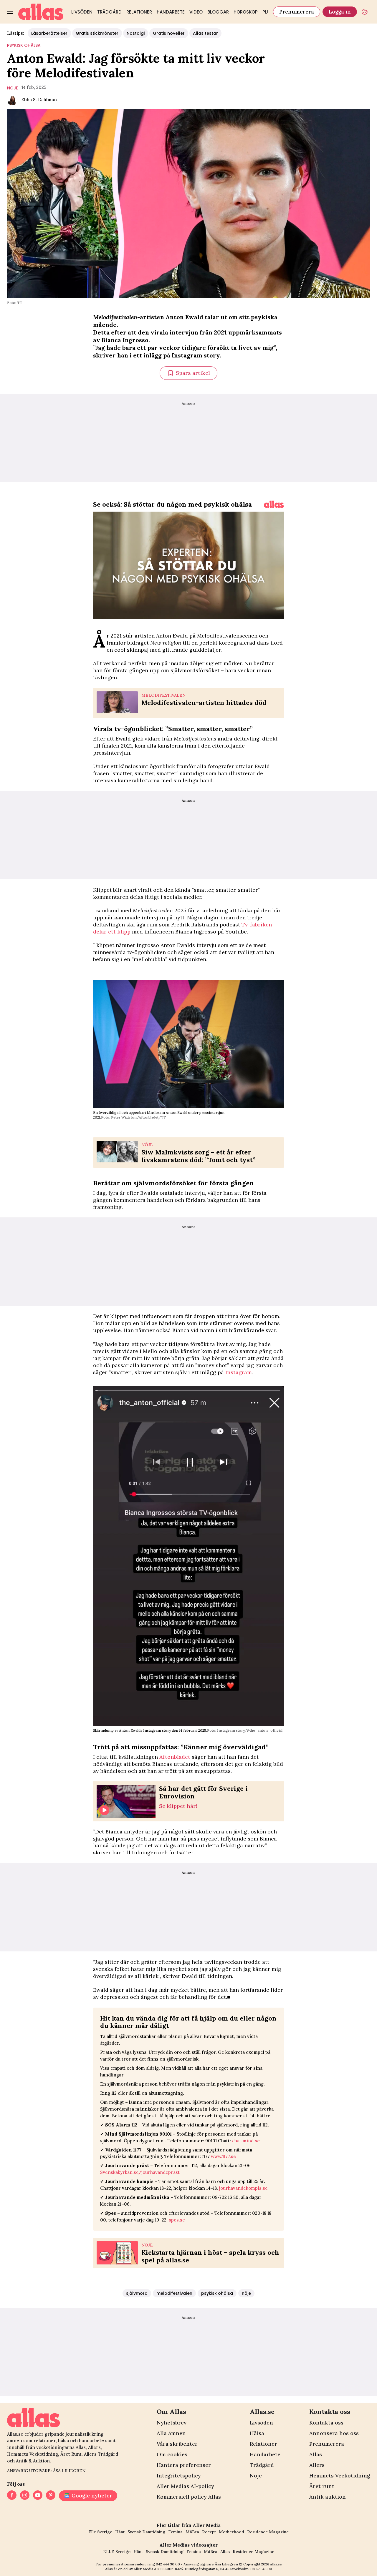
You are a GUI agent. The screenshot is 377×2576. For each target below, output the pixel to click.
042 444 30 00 (168, 2564)
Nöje (256, 2476)
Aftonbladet (175, 1757)
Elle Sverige (100, 2532)
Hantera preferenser (184, 2465)
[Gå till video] (274, 504)
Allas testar (205, 33)
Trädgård (109, 12)
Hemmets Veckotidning (340, 2476)
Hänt (120, 2532)
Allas (316, 2454)
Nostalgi (136, 33)
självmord (137, 2293)
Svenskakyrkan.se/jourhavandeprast (140, 2172)
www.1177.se (223, 2156)
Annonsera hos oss (334, 2433)
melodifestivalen (174, 2293)
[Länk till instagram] (25, 2496)
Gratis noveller (169, 33)
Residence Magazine (268, 2532)
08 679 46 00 (261, 2569)
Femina (175, 2532)
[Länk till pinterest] (51, 2496)
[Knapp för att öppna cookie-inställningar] (365, 12)
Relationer (139, 12)
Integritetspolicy (179, 2476)
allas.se (276, 2564)
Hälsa (257, 2433)
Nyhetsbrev (172, 2423)
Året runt (322, 2486)
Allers (317, 2465)
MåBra (192, 2532)
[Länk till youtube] (38, 2496)
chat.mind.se (246, 2141)
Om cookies (172, 2454)
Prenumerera (297, 12)
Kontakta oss (326, 2423)
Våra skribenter (177, 2444)
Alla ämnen (171, 2433)
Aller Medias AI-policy (185, 2486)
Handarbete (171, 12)
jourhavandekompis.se (243, 2188)
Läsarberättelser (49, 33)
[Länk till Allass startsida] (41, 12)
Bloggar (218, 12)
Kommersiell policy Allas (189, 2497)
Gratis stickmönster (97, 33)
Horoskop (246, 12)
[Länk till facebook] (12, 2496)
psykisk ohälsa (24, 45)
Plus (268, 12)
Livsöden (82, 12)
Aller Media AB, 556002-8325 (158, 2569)
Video (196, 12)
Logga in (340, 12)
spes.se (177, 2220)
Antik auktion (328, 2497)
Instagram (239, 1372)
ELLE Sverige (117, 2552)
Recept (209, 2532)
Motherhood (232, 2532)
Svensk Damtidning (146, 2532)
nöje (13, 88)
